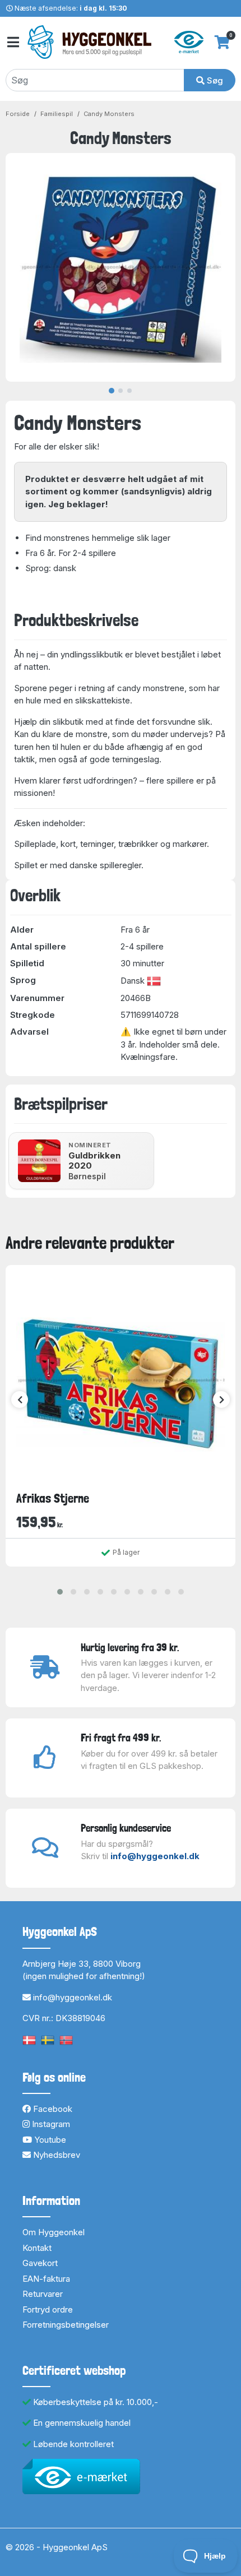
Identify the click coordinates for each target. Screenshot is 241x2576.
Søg (214, 80)
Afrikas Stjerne (53, 1498)
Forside (18, 114)
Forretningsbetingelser (66, 2325)
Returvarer (43, 2294)
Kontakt (37, 2248)
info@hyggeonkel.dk (155, 1856)
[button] (60, 1592)
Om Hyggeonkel (54, 2232)
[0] (222, 42)
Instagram (50, 2124)
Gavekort (40, 2263)
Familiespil (57, 114)
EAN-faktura (46, 2279)
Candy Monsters (109, 114)
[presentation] (20, 1400)
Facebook (52, 2109)
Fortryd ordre (48, 2309)
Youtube (49, 2140)
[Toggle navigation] (12, 42)
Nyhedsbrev (55, 2155)
